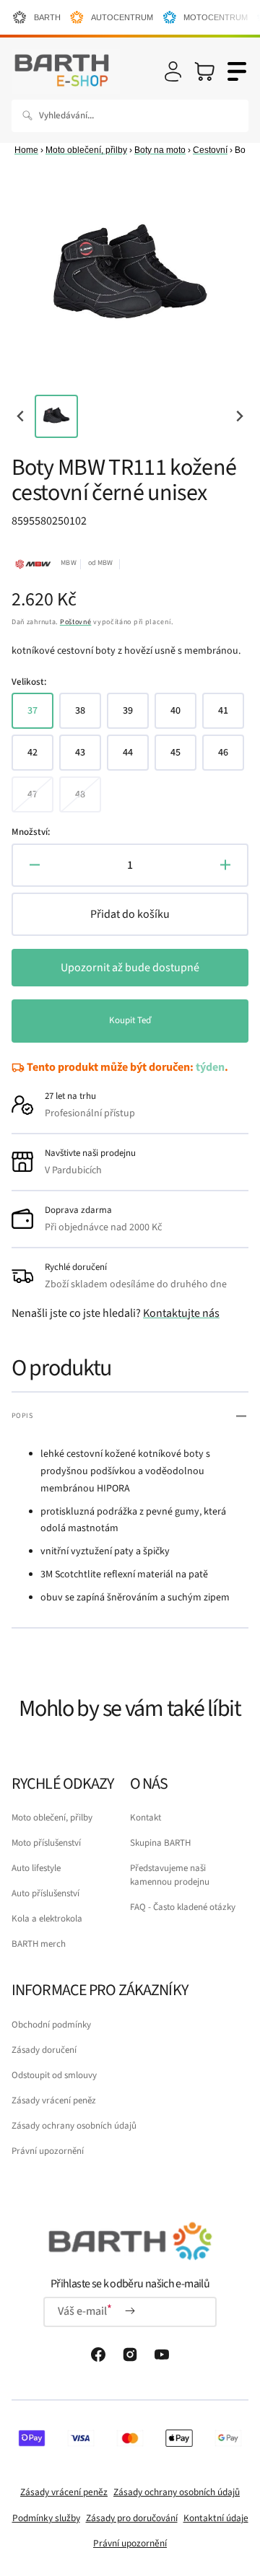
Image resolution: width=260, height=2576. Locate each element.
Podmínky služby (46, 2518)
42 (40, 758)
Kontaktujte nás (181, 1313)
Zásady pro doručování (132, 2518)
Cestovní (210, 150)
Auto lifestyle (36, 1868)
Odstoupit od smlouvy (54, 2075)
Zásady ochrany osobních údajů (74, 2126)
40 (183, 716)
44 (136, 758)
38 (88, 716)
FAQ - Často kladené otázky (183, 1907)
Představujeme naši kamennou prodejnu (170, 1875)
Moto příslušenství (46, 1843)
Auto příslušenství (45, 1893)
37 (40, 716)
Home (26, 150)
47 (40, 800)
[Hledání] (30, 115)
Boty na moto (160, 150)
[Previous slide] (21, 416)
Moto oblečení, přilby (86, 150)
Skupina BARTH (160, 1843)
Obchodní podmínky (51, 2025)
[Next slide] (239, 416)
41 (231, 716)
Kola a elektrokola (47, 1919)
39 (136, 716)
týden (210, 1067)
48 (88, 800)
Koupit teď (130, 1020)
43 (88, 758)
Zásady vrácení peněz (54, 2100)
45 (183, 758)
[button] (173, 71)
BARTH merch (39, 1944)
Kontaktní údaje (216, 2518)
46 (231, 758)
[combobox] (130, 116)
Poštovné (76, 622)
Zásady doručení (44, 2050)
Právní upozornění (48, 2151)
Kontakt (146, 1818)
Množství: (31, 832)
